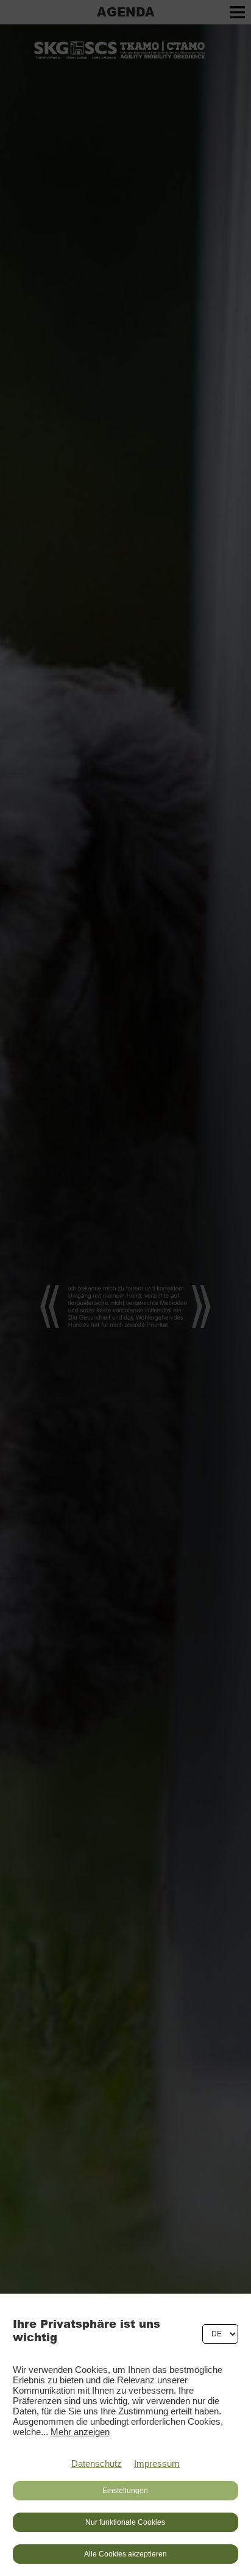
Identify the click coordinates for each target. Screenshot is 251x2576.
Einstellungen (125, 2491)
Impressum (157, 2463)
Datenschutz (97, 2463)
